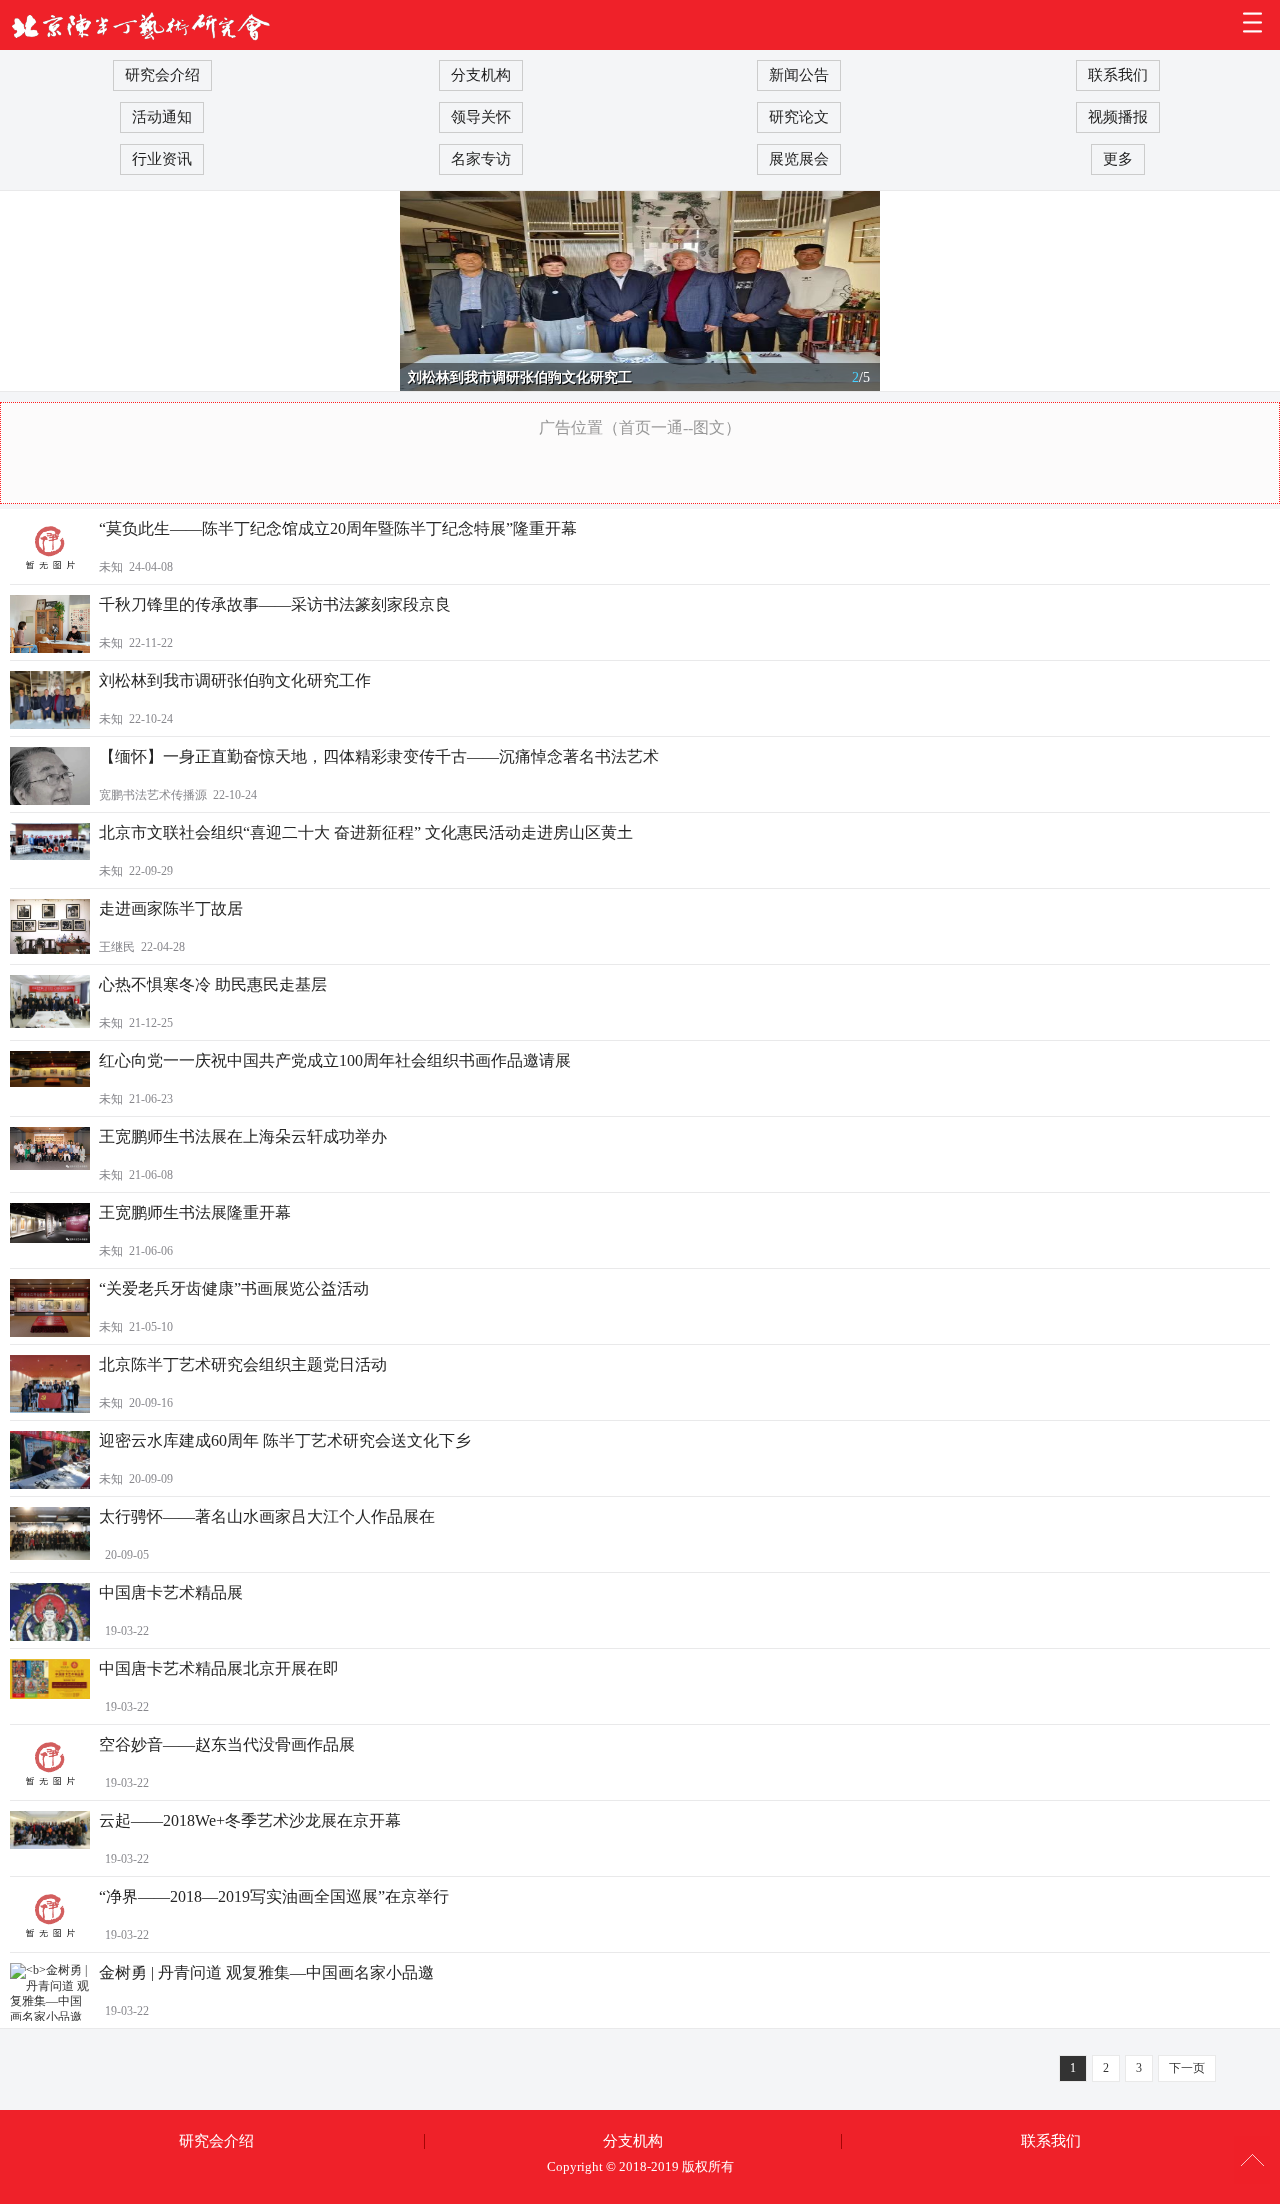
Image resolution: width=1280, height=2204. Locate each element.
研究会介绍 (162, 75)
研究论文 (799, 117)
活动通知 (162, 117)
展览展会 (799, 159)
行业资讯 (162, 159)
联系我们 (1118, 75)
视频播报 (1118, 117)
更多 (1118, 159)
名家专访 (481, 159)
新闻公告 (799, 75)
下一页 (1187, 2068)
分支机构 (481, 75)
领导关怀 (481, 117)
